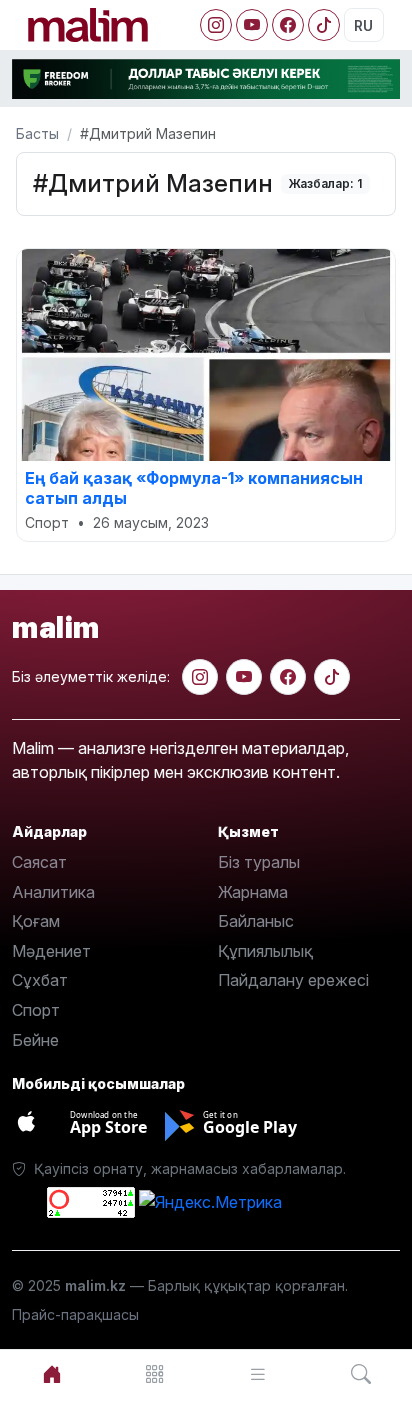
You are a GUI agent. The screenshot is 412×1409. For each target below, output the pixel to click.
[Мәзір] (154, 1374)
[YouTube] (252, 25)
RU (363, 25)
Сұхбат (40, 980)
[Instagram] (216, 25)
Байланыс (256, 921)
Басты (37, 133)
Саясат (39, 862)
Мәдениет (51, 951)
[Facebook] (288, 25)
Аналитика (53, 892)
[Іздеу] (360, 1374)
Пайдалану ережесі (293, 980)
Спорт (36, 1010)
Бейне (35, 1040)
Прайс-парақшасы (75, 1314)
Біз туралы (259, 862)
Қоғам (36, 921)
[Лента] (257, 1374)
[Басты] (51, 1374)
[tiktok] (332, 677)
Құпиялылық (265, 951)
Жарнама (253, 892)
